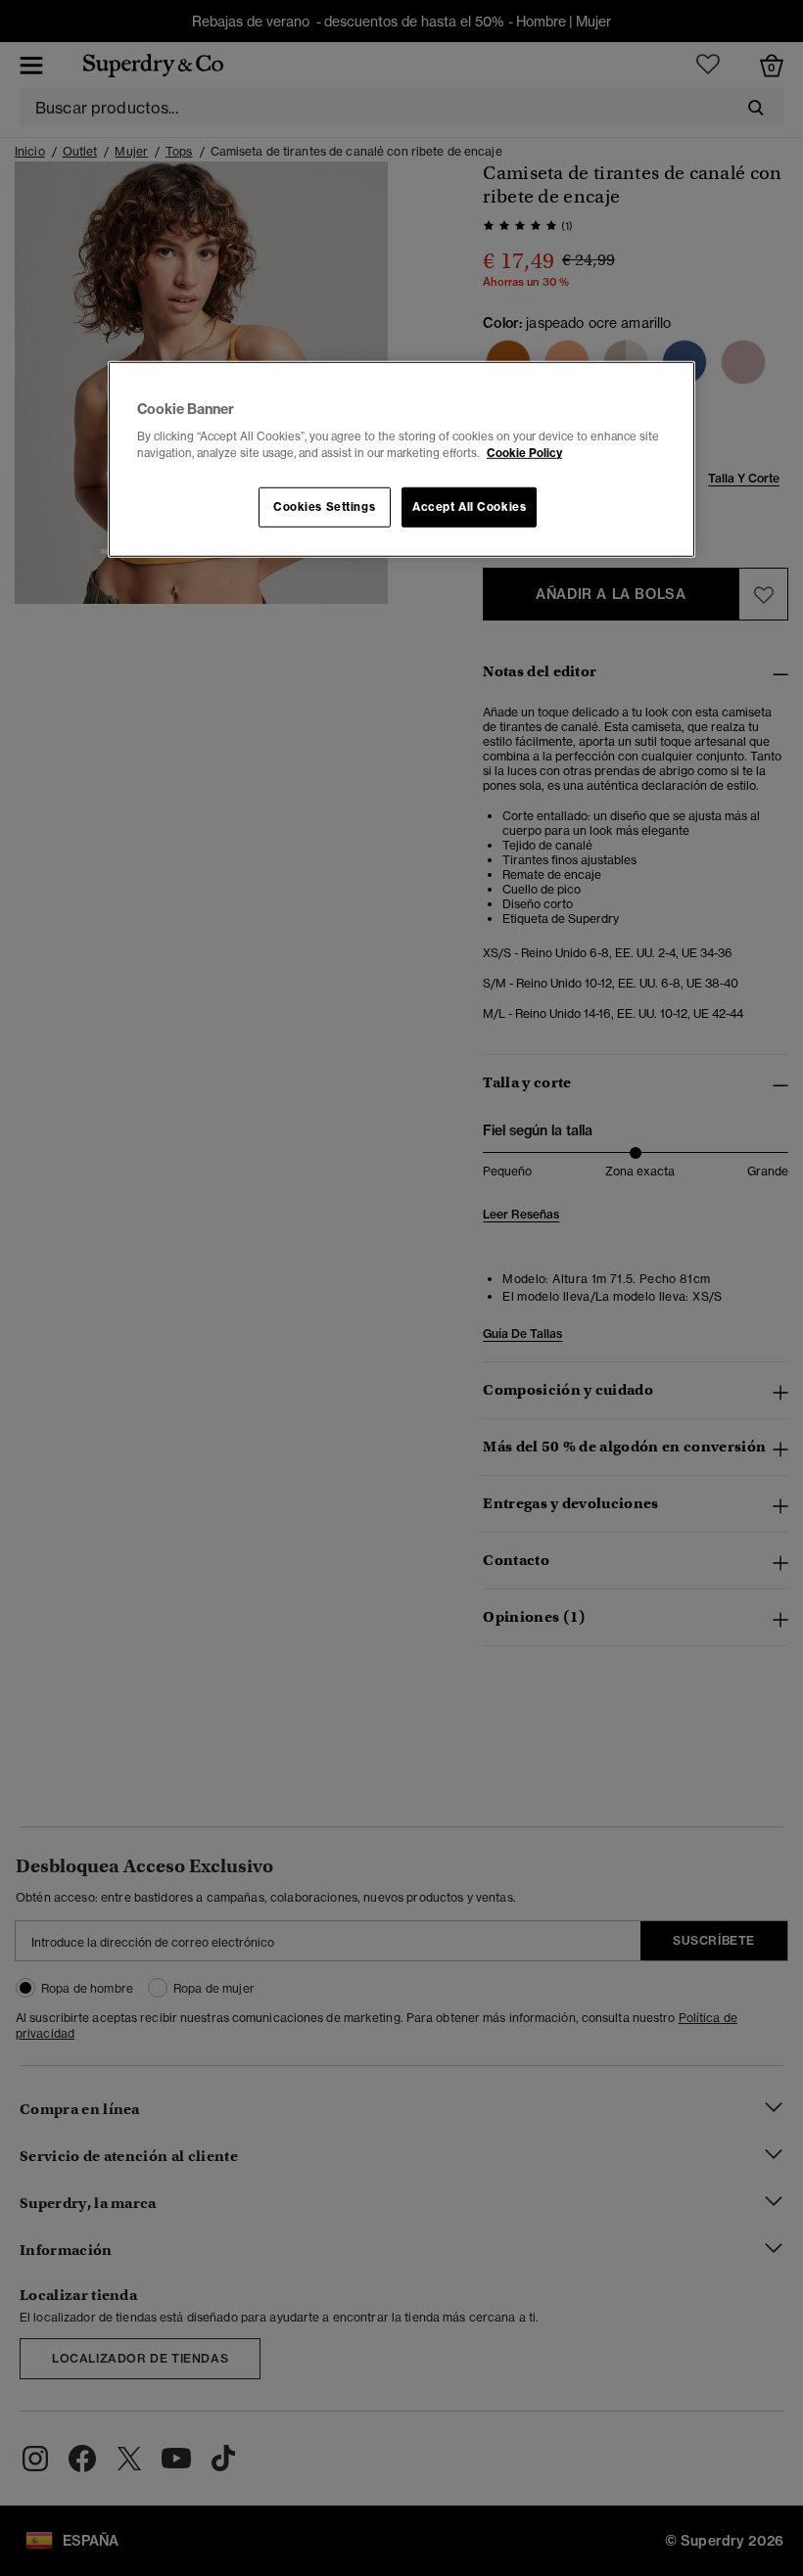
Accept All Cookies (469, 506)
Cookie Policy (524, 453)
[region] (401, 460)
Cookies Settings (324, 506)
